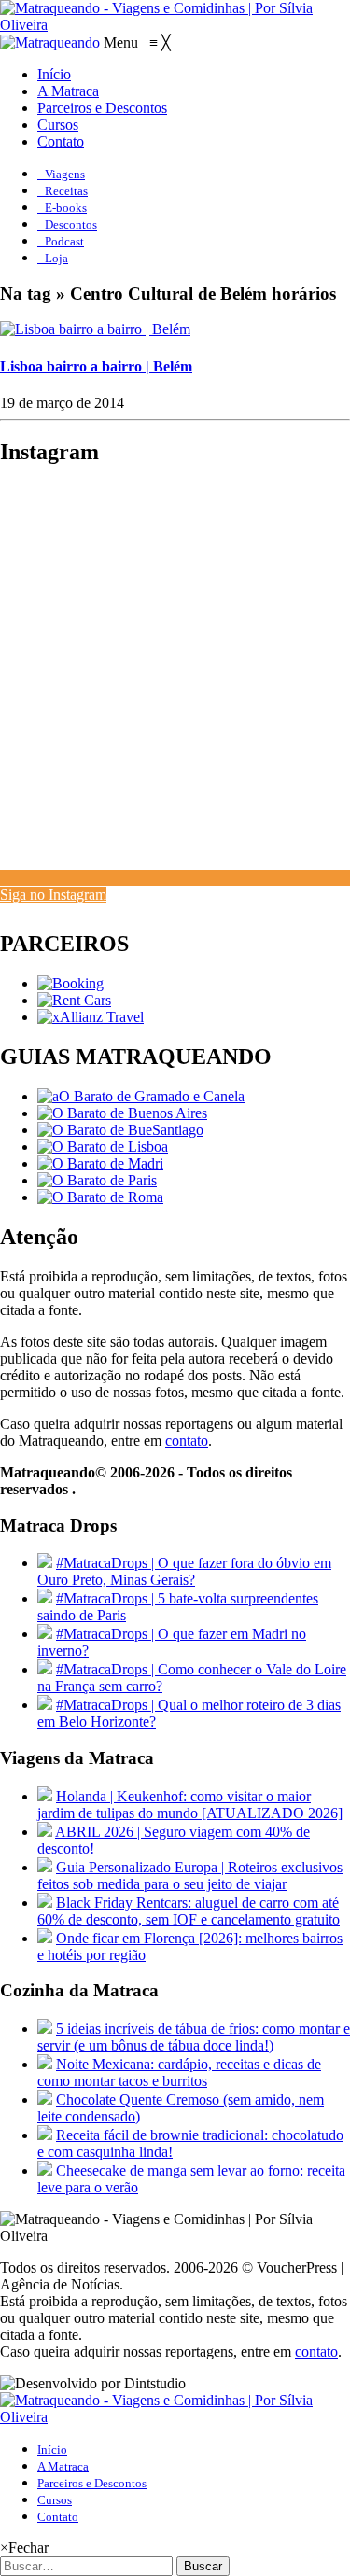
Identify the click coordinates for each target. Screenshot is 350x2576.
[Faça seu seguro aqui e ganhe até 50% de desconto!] (91, 1017)
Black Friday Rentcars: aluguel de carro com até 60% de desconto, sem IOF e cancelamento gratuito (189, 1911)
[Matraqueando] (52, 42)
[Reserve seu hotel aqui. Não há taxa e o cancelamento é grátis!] (70, 983)
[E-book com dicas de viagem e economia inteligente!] (122, 1113)
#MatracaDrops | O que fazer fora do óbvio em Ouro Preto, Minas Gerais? (184, 1571)
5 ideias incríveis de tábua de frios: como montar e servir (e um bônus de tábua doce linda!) (194, 2037)
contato (187, 1441)
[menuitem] (54, 74)
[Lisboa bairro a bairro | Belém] (95, 329)
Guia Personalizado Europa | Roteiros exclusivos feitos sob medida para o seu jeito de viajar (190, 1876)
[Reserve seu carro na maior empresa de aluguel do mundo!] (74, 1000)
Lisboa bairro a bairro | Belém (96, 366)
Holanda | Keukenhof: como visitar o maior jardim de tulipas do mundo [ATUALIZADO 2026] (190, 1805)
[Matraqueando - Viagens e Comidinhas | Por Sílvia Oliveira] (175, 25)
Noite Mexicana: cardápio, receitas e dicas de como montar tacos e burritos (179, 2072)
